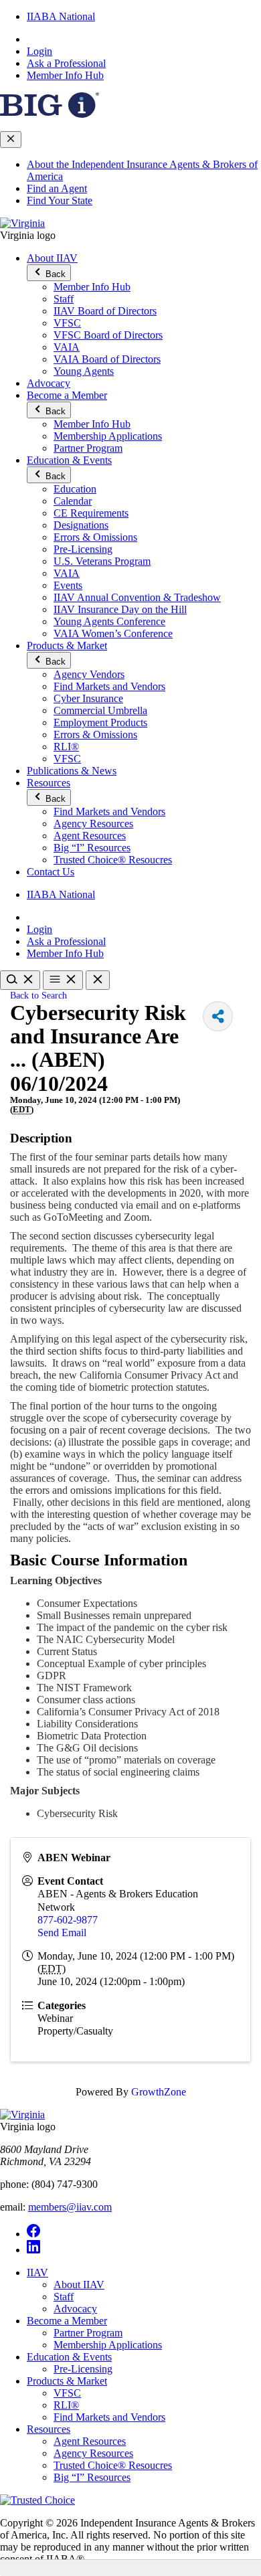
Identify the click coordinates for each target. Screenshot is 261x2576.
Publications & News (72, 771)
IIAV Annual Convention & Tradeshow (137, 597)
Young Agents (84, 371)
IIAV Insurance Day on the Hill (120, 609)
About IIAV (52, 258)
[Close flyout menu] (11, 140)
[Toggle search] (20, 980)
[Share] (218, 1016)
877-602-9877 (68, 1920)
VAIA (67, 347)
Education (75, 489)
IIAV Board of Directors (105, 311)
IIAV (37, 2272)
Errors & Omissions (95, 537)
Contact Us (51, 872)
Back (54, 274)
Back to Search (38, 995)
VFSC (67, 323)
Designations (81, 525)
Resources (49, 783)
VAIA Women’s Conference (113, 633)
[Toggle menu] (63, 980)
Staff (64, 299)
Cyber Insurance (88, 698)
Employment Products (100, 722)
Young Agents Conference (109, 621)
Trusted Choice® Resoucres (113, 860)
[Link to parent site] (50, 114)
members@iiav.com (70, 2207)
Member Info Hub (65, 75)
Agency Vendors (89, 674)
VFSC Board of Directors (108, 335)
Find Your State (60, 200)
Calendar (73, 501)
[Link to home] (22, 223)
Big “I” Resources (92, 848)
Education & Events (69, 460)
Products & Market (67, 646)
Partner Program (88, 448)
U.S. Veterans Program (102, 561)
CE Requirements (91, 513)
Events (68, 585)
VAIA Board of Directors (107, 359)
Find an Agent (57, 188)
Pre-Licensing (83, 549)
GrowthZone (159, 2092)
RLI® (66, 747)
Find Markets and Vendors (109, 686)
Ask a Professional (66, 63)
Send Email (62, 1933)
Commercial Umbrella (100, 710)
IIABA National (61, 16)
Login (39, 51)
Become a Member (67, 395)
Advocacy (49, 383)
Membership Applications (108, 436)
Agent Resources (90, 836)
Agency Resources (93, 824)
